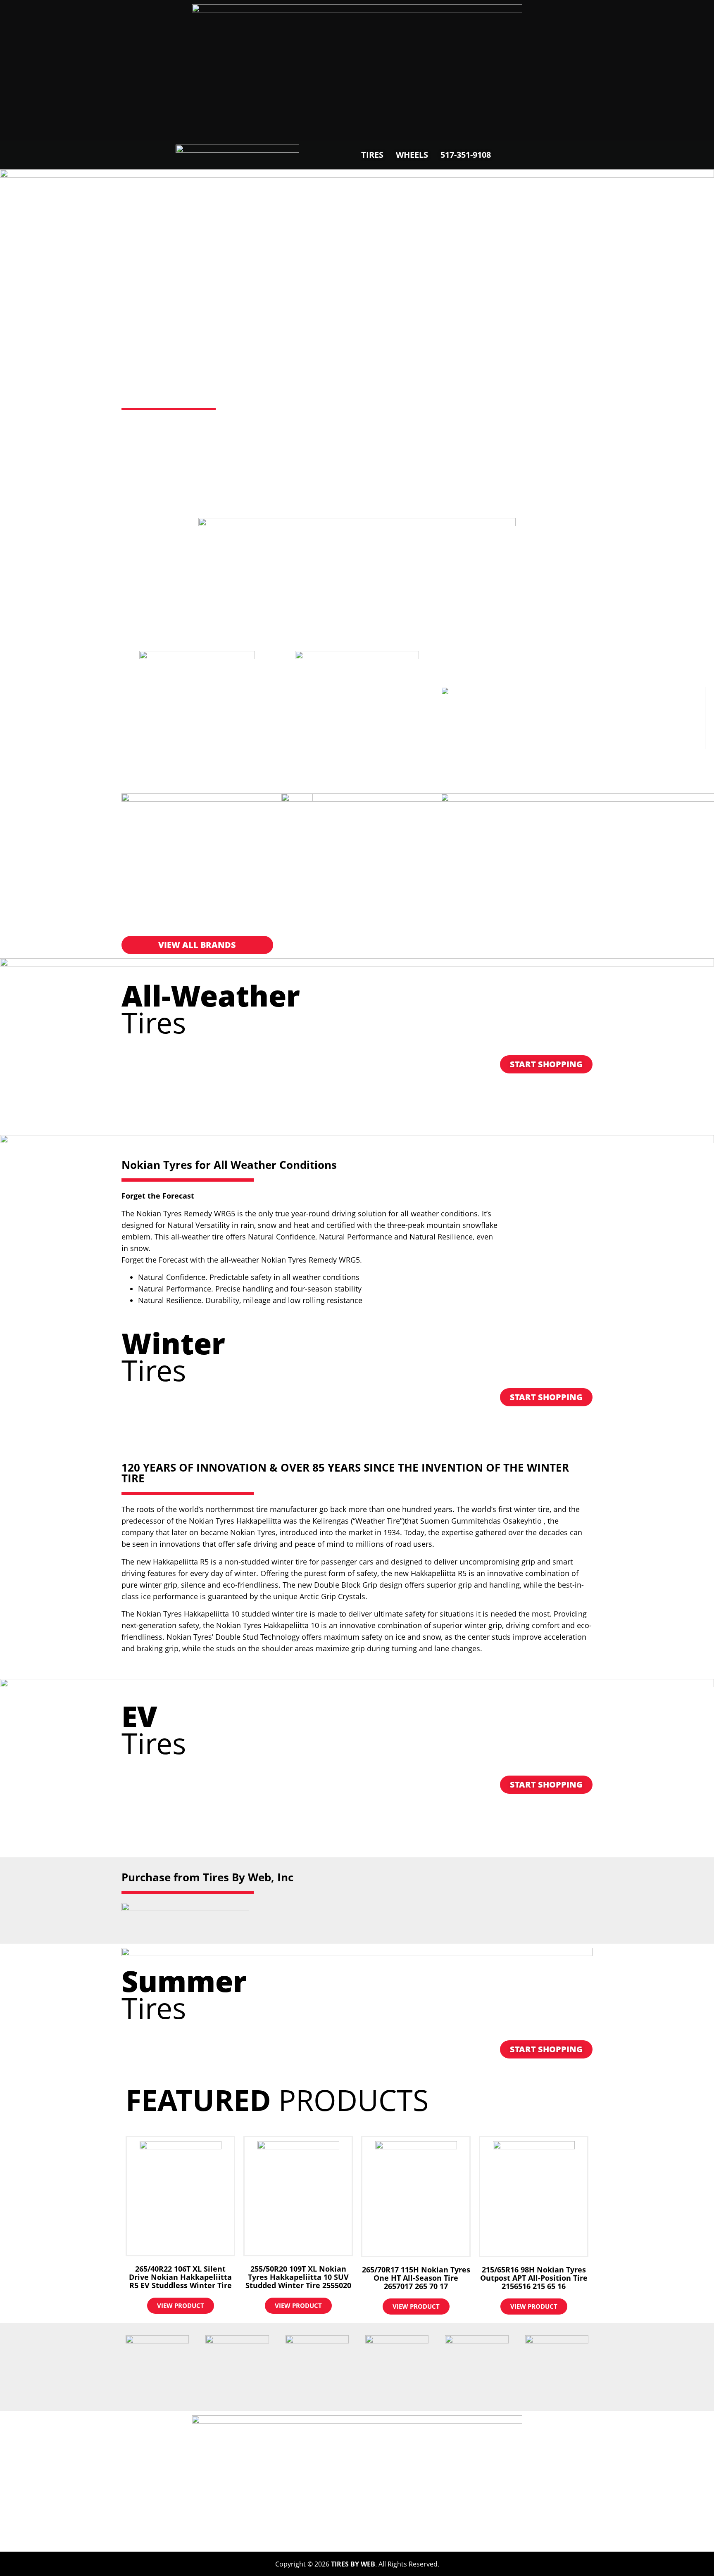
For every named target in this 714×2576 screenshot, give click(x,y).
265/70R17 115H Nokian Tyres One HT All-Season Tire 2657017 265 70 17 (416, 2278)
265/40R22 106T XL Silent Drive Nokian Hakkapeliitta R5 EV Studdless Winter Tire (180, 2277)
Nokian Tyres (204, 379)
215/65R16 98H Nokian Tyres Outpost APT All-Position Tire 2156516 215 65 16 (534, 2278)
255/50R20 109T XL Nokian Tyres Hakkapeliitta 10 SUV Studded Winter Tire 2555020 (298, 2277)
